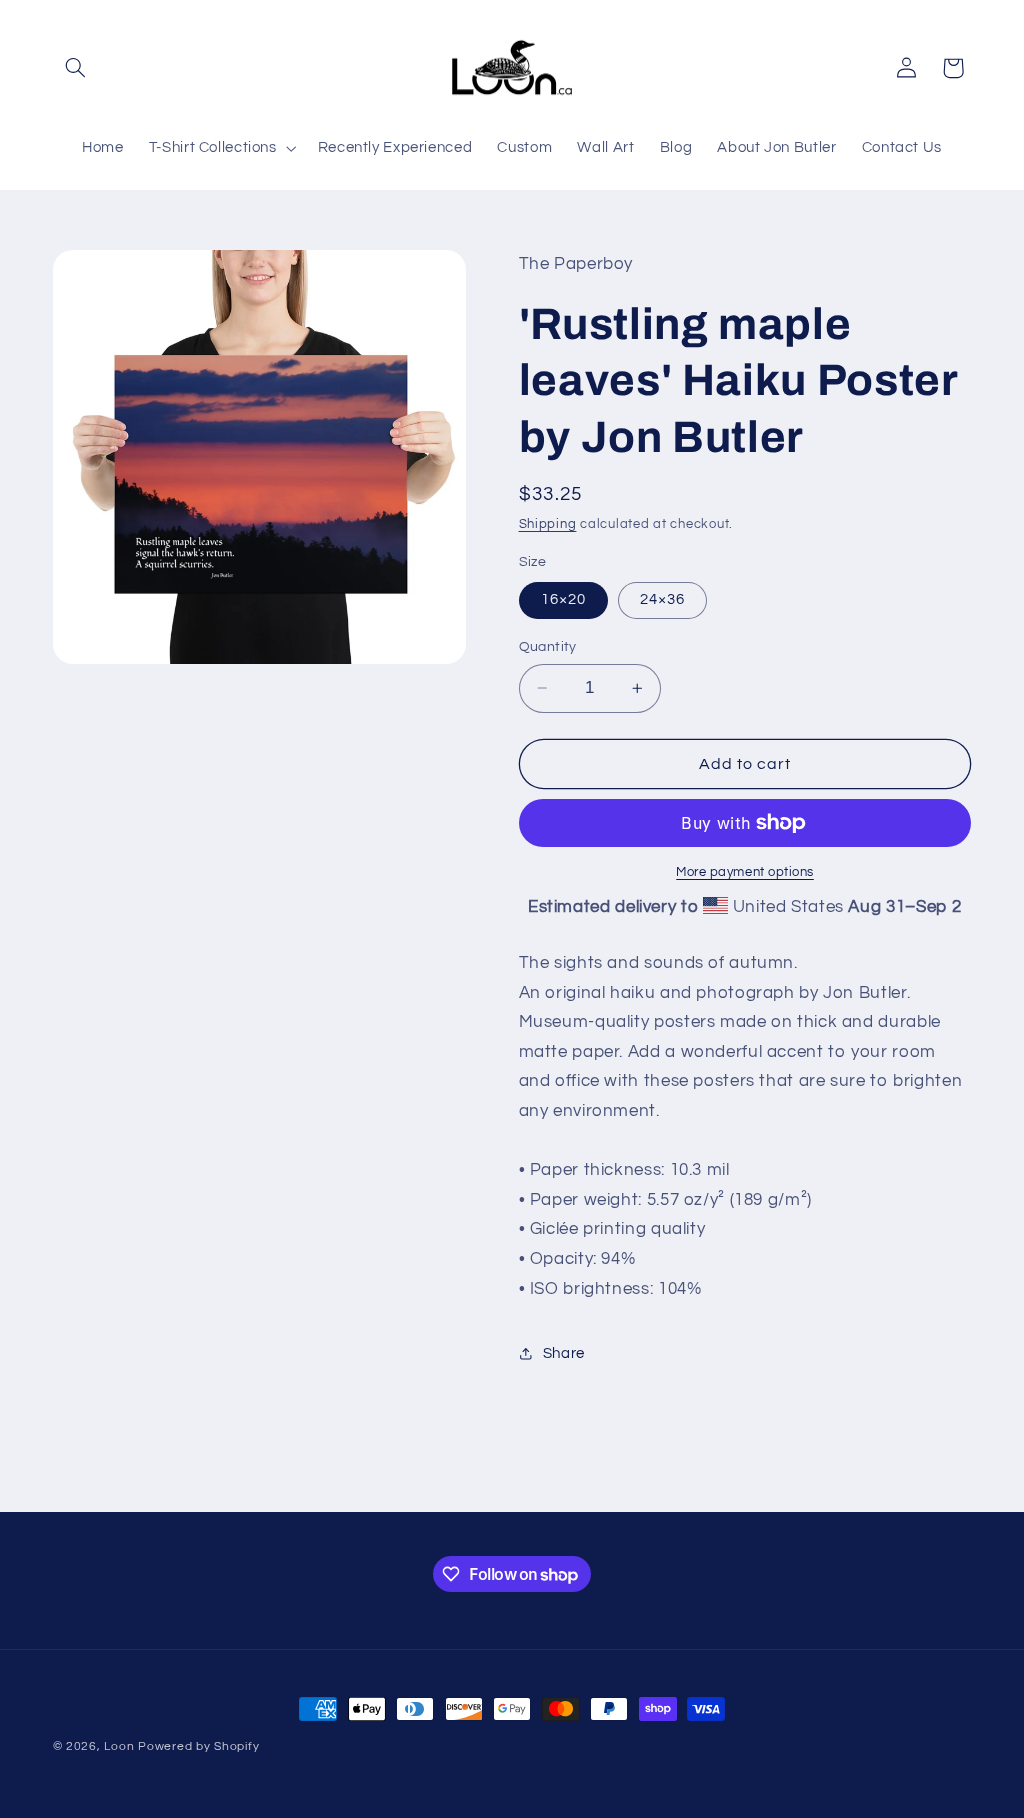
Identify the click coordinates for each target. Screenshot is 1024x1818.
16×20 (563, 599)
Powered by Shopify (198, 1746)
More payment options (745, 872)
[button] (76, 68)
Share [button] (564, 1353)
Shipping (548, 524)
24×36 (662, 599)
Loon (119, 1746)
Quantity (548, 647)
